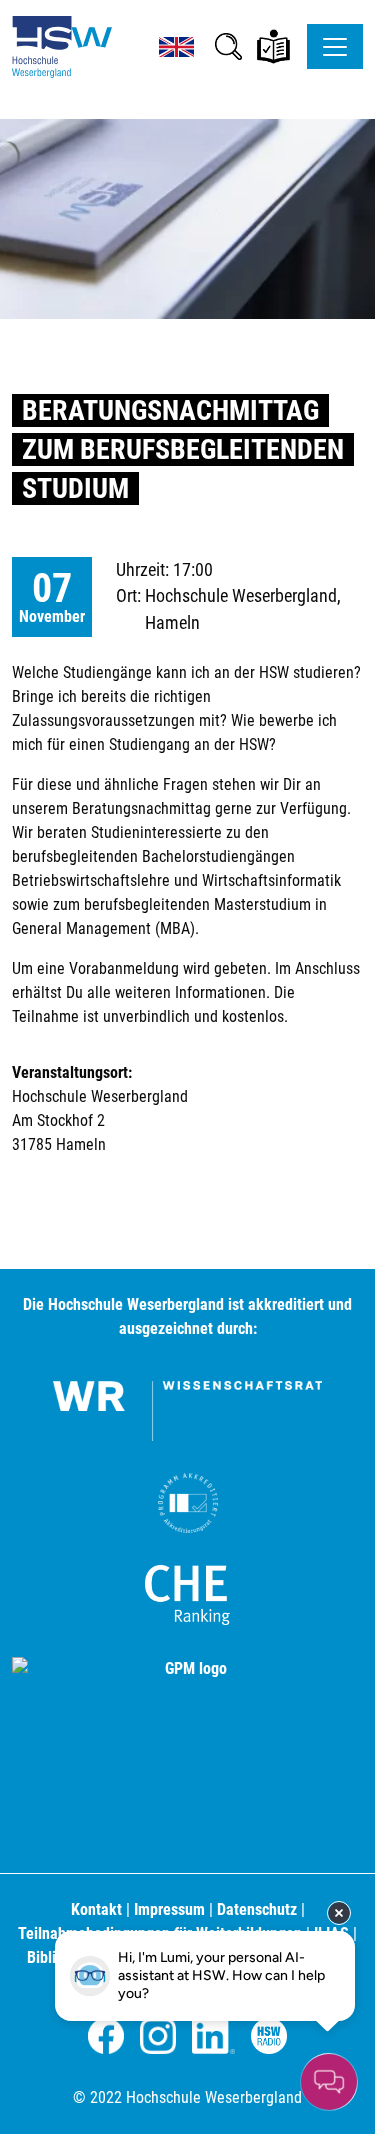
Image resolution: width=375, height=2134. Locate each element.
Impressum (169, 1909)
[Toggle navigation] (335, 46)
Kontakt (96, 1909)
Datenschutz (257, 1909)
